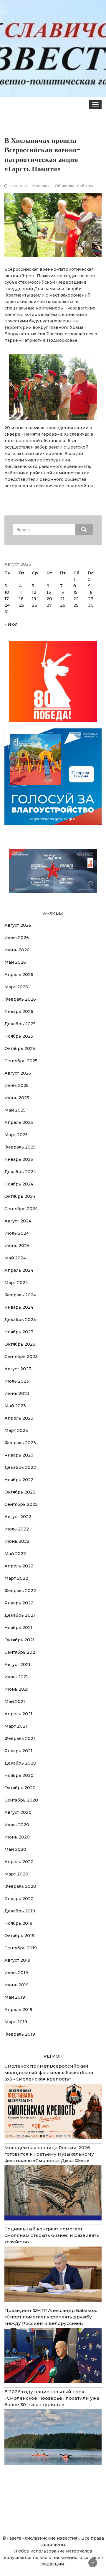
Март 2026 (16, 987)
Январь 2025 (19, 1159)
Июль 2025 (16, 1085)
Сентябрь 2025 (21, 1061)
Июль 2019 (16, 1973)
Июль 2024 (17, 1233)
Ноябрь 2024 (19, 1184)
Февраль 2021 (20, 1738)
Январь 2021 (18, 1751)
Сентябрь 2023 (21, 1356)
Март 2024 (16, 1283)
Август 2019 (17, 1960)
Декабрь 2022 (20, 1467)
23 (91, 599)
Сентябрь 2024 (21, 1209)
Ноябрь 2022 (19, 1480)
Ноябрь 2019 (18, 1923)
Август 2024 (18, 1221)
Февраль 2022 (20, 1591)
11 (21, 592)
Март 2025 (16, 1135)
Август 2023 (18, 1369)
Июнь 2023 (17, 1393)
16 (90, 592)
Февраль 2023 (20, 1443)
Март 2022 (16, 1578)
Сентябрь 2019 (21, 1948)
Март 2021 (16, 1726)
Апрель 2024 (19, 1270)
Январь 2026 (19, 1012)
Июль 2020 (17, 1825)
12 (34, 592)
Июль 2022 (17, 1529)
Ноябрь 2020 (19, 1775)
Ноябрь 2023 (19, 1332)
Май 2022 (15, 1554)
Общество (65, 186)
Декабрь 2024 (20, 1172)
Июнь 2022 (17, 1541)
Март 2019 (16, 2022)
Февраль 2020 (20, 1886)
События (85, 186)
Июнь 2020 (17, 1837)
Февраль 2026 (20, 999)
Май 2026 (15, 962)
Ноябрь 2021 (18, 1628)
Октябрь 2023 (20, 1344)
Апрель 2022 (19, 1566)
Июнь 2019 (16, 1985)
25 (22, 605)
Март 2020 (16, 1874)
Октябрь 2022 (20, 1492)
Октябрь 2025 (20, 1048)
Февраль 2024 (20, 1295)
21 (62, 599)
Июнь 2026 (17, 950)
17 (7, 599)
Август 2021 (17, 1665)
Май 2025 (15, 1110)
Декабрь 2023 (20, 1320)
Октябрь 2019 (19, 1936)
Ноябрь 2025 (19, 1036)
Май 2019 (15, 1997)
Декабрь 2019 (20, 1911)
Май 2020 (15, 1849)
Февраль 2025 (20, 1147)
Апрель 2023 (19, 1418)
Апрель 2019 (18, 2010)
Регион (53, 2056)
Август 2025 (18, 1073)
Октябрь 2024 (20, 1196)
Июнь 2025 (17, 1098)
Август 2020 (18, 1812)
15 (75, 592)
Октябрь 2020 (20, 1788)
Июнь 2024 (17, 1246)
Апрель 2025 (19, 1122)
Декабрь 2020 (20, 1763)
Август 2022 (18, 1517)
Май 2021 (15, 1701)
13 (49, 592)
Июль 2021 (16, 1677)
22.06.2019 (18, 186)
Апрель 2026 (19, 975)
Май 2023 (15, 1406)
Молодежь (42, 186)
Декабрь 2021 (20, 1615)
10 (7, 592)
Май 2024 (15, 1258)
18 (21, 599)
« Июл (11, 624)
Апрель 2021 (18, 1714)
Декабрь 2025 (20, 1024)
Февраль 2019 (20, 2034)
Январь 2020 (19, 1899)
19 (34, 599)
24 (7, 605)
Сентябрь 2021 (21, 1652)
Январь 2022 (19, 1603)
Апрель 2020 (19, 1862)
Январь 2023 (19, 1455)
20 (49, 599)
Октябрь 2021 (19, 1640)
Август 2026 (18, 925)
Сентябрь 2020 (21, 1800)
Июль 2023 (17, 1381)
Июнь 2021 (16, 1689)
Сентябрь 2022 (21, 1504)
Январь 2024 (19, 1307)
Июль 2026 (17, 938)
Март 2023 (16, 1430)
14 (62, 592)
